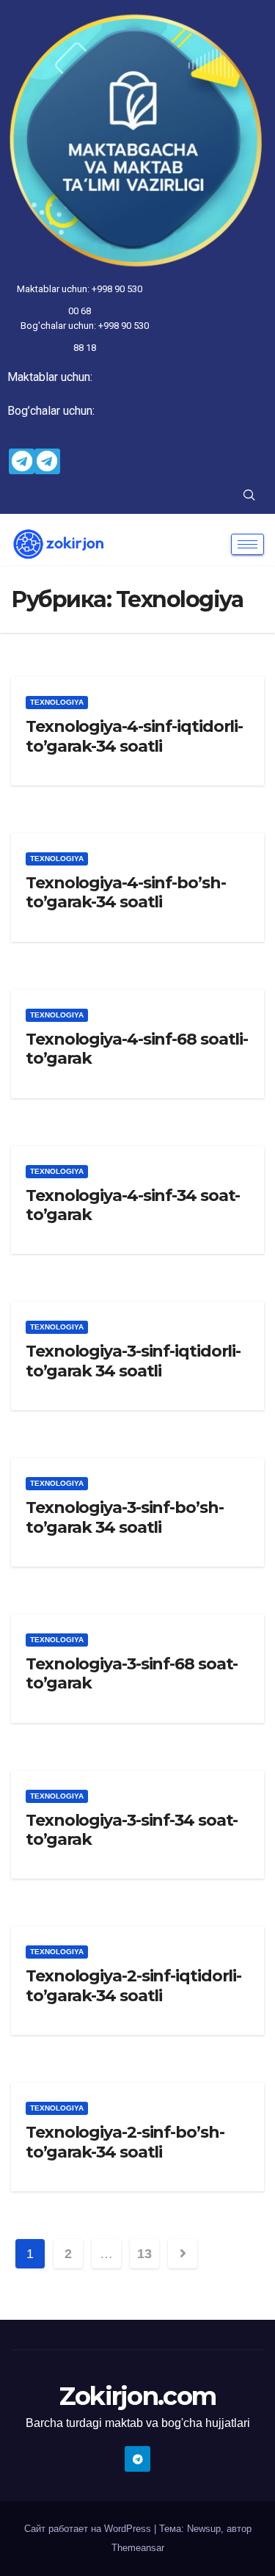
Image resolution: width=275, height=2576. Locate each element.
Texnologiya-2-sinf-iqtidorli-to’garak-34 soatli (133, 1985)
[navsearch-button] (249, 496)
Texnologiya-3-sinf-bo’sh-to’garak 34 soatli (125, 1517)
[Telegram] (22, 461)
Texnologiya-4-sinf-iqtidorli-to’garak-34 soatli (134, 736)
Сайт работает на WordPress (89, 2529)
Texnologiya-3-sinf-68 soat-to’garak (132, 1673)
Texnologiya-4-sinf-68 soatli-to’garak (137, 1049)
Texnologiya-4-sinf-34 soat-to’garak (133, 1205)
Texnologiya (57, 702)
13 (144, 2254)
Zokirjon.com (138, 2396)
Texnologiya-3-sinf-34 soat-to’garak (132, 1830)
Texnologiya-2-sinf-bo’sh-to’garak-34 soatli (125, 2142)
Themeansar (138, 2548)
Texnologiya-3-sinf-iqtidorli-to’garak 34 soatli (133, 1361)
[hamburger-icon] (247, 544)
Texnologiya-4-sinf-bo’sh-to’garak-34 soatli (126, 892)
